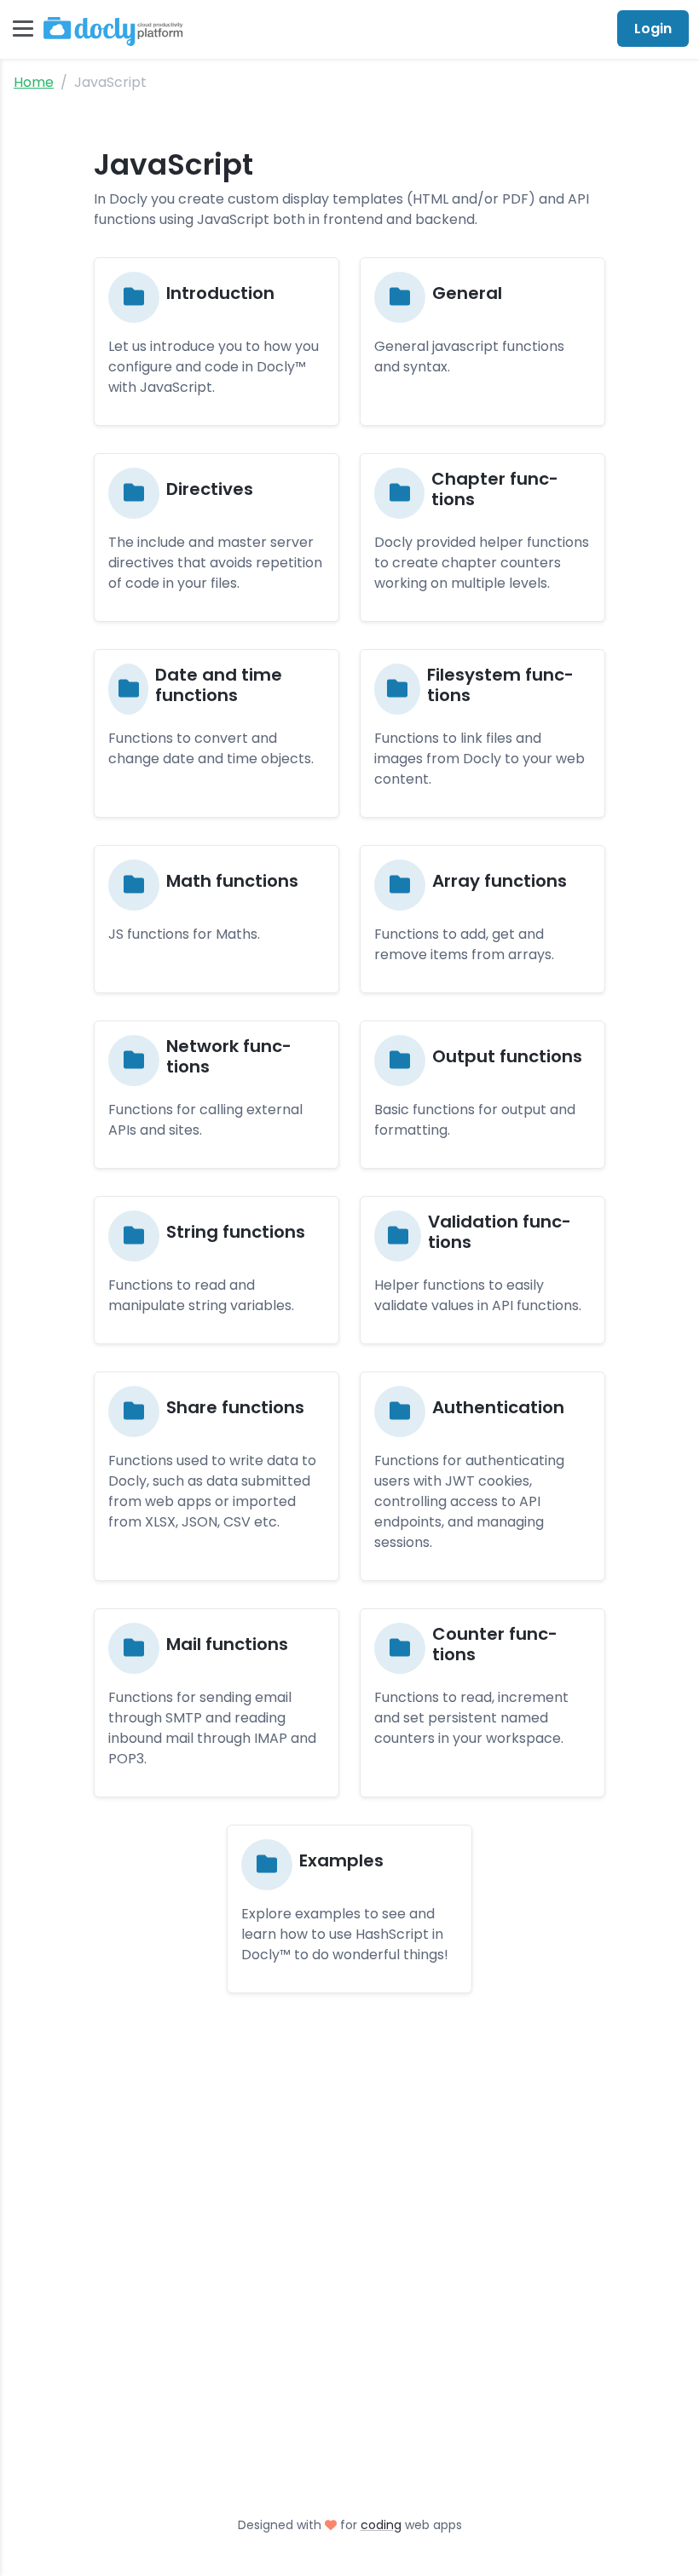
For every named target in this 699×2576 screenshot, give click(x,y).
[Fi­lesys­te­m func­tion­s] (482, 733)
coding (381, 2525)
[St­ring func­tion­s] (217, 1270)
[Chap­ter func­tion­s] (482, 538)
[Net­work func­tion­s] (217, 1095)
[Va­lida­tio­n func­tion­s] (482, 1270)
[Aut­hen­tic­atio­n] (482, 1476)
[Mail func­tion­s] (217, 1703)
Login (653, 29)
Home (34, 82)
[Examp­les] (349, 1909)
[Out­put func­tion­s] (482, 1095)
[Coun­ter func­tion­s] (482, 1703)
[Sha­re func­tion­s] (217, 1476)
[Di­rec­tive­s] (217, 538)
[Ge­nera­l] (482, 342)
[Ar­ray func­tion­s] (482, 919)
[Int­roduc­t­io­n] (217, 342)
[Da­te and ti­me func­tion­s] (217, 733)
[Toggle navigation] (23, 29)
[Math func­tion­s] (217, 919)
